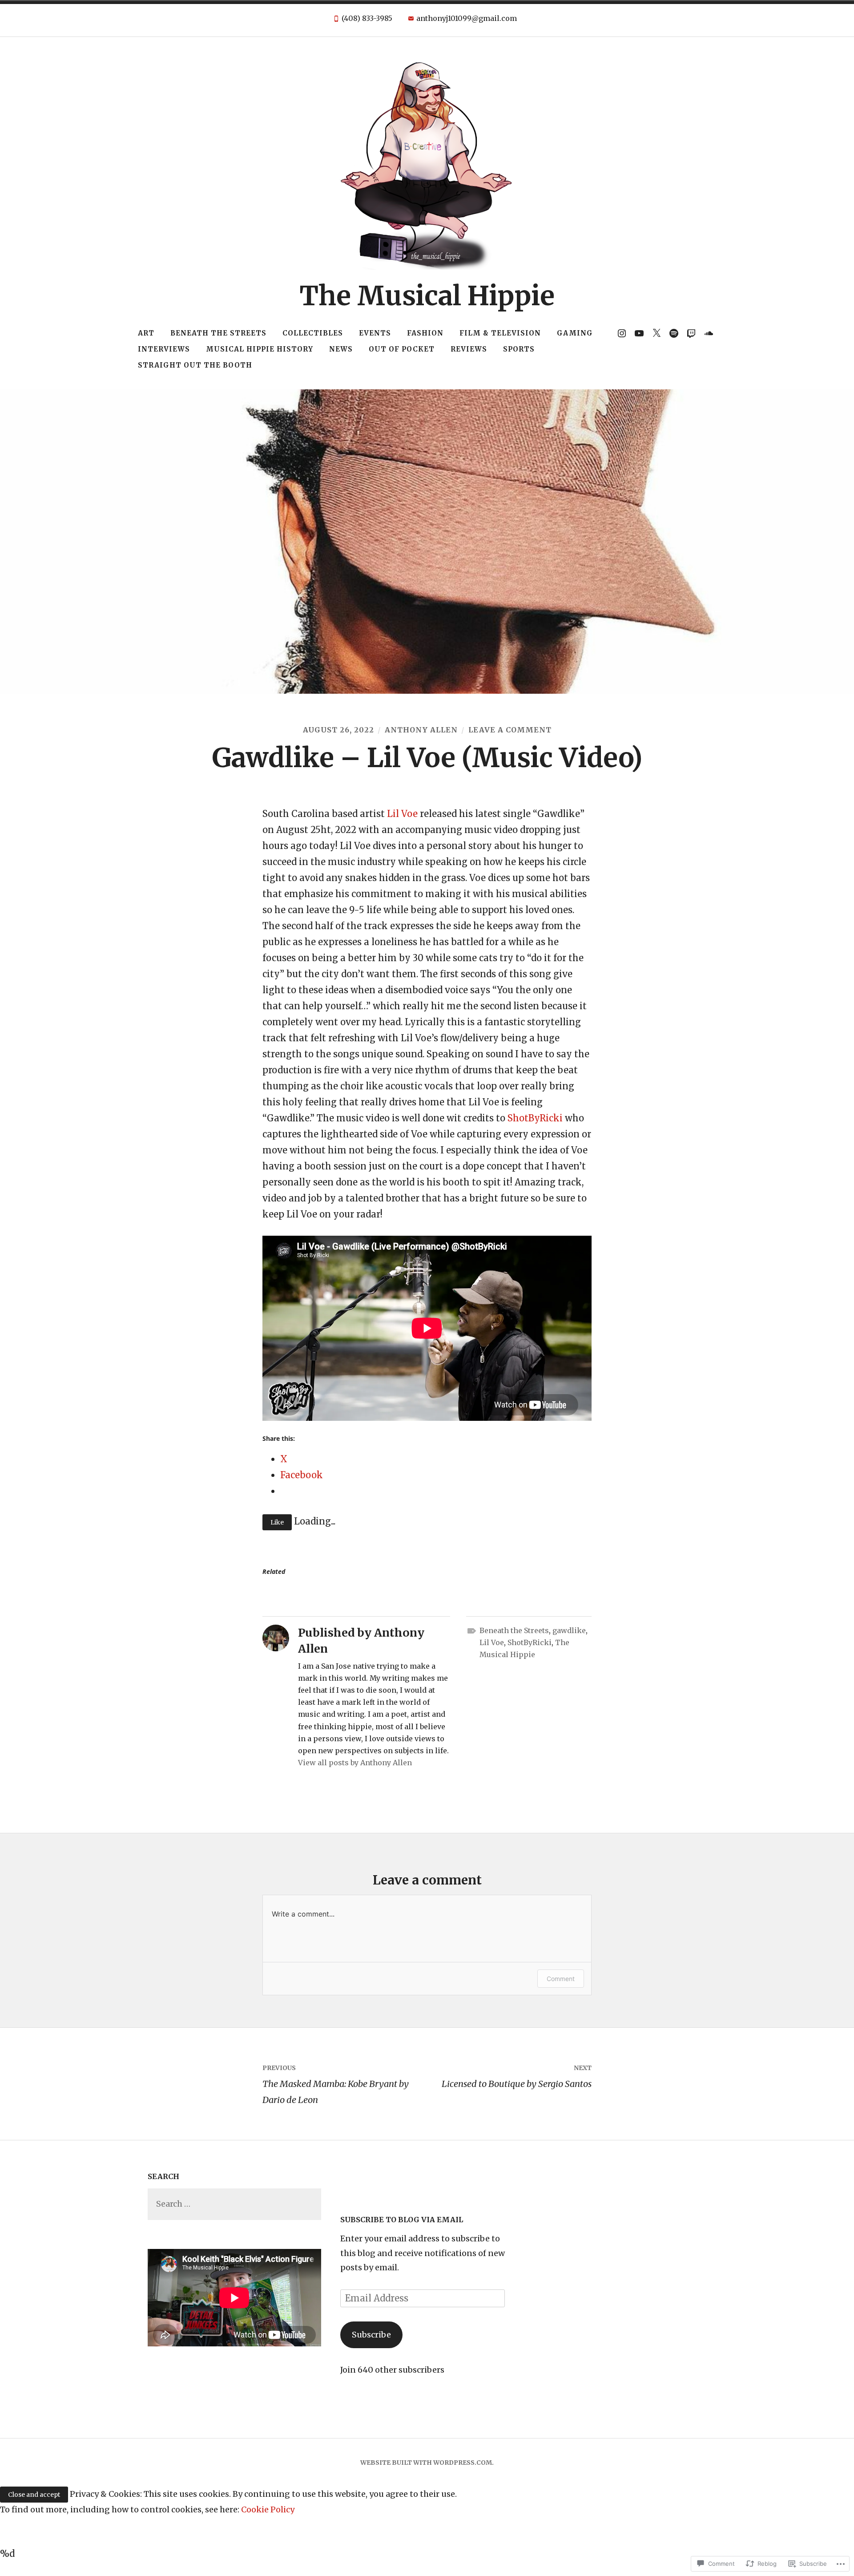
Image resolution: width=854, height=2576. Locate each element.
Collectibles (313, 333)
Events (375, 333)
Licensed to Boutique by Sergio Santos (517, 2077)
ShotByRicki (535, 1118)
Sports (519, 349)
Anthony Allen (421, 730)
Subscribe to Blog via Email (402, 2220)
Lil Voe (402, 814)
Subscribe (371, 2335)
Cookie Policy (268, 2509)
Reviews (469, 349)
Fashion (425, 333)
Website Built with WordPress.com (426, 2463)
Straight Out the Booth (195, 365)
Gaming (575, 333)
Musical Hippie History (260, 349)
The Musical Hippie (427, 296)
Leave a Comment (510, 730)
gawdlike (569, 1630)
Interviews (164, 349)
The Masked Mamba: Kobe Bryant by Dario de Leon (336, 2085)
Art (146, 333)
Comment (561, 1979)
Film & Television (500, 333)
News (341, 349)
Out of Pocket (402, 349)
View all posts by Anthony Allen (355, 1763)
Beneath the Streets (218, 333)
